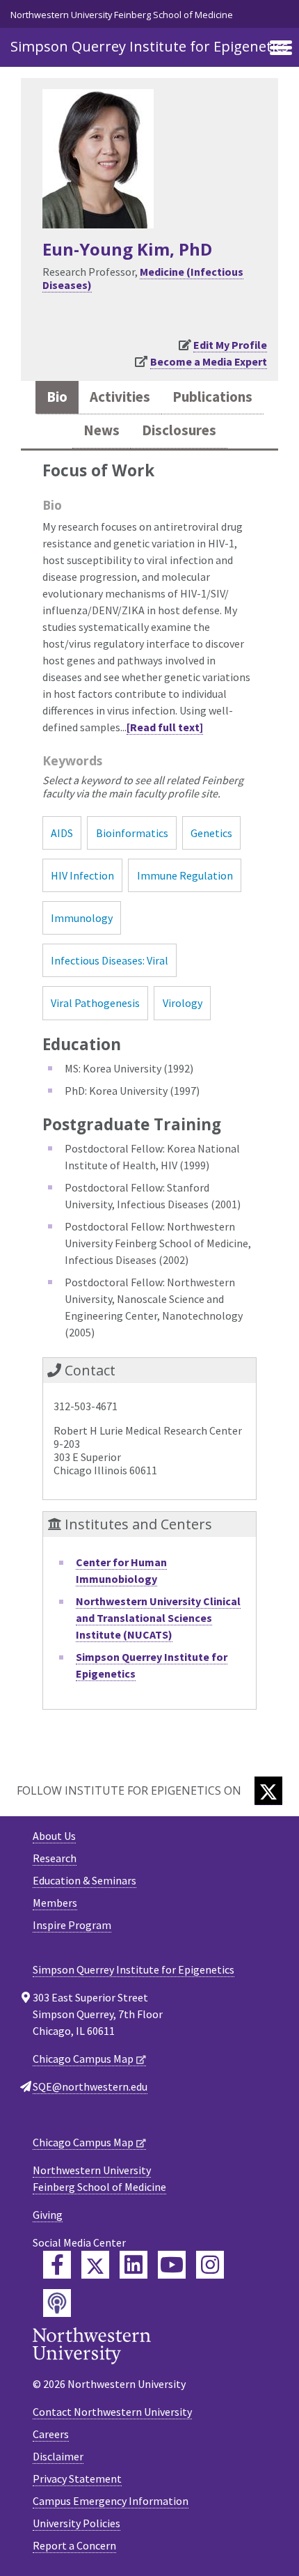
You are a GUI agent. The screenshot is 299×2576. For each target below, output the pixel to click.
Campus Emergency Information (111, 2501)
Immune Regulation (185, 875)
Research (55, 1858)
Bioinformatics (132, 833)
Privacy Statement (77, 2479)
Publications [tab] (212, 397)
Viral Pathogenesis (95, 1003)
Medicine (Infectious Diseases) (143, 278)
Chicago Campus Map (83, 2059)
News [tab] (102, 430)
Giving (48, 2215)
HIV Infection (82, 875)
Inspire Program (72, 1925)
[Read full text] (165, 727)
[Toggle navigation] (281, 49)
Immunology (82, 918)
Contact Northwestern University (112, 2412)
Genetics (211, 833)
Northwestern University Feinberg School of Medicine (122, 15)
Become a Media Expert (209, 361)
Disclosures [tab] (179, 430)
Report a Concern (74, 2545)
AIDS (62, 833)
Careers (51, 2434)
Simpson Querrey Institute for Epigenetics (149, 46)
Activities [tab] (120, 397)
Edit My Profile (230, 345)
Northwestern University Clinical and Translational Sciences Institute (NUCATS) (158, 1618)
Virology (183, 1003)
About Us (54, 1836)
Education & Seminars (84, 1880)
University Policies (76, 2523)
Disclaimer (58, 2456)
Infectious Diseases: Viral (110, 960)
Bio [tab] (57, 397)
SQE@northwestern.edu (90, 2086)
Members (55, 1903)
